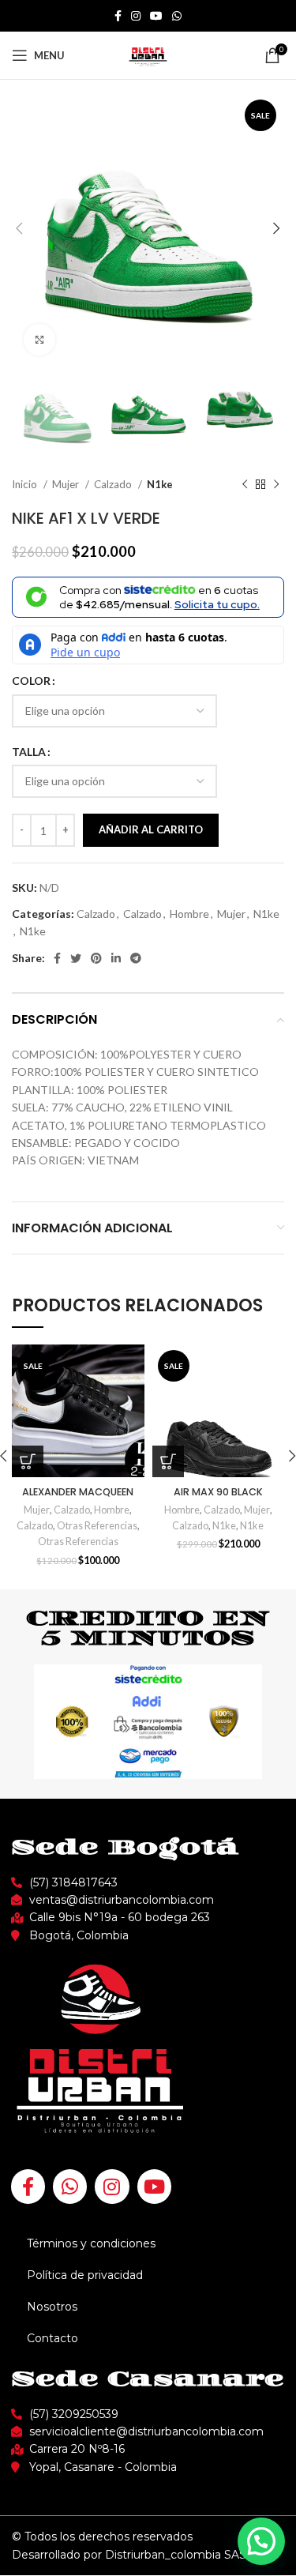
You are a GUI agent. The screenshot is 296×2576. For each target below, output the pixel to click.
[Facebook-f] (28, 2186)
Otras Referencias (97, 1526)
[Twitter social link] (76, 958)
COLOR (31, 681)
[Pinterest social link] (96, 958)
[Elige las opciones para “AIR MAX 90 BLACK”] (168, 1461)
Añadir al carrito (151, 829)
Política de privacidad (85, 2275)
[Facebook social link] (118, 16)
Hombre (189, 914)
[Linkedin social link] (116, 958)
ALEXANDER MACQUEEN (78, 1492)
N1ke (160, 484)
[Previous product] (245, 484)
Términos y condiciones (91, 2243)
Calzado (114, 484)
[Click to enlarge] (39, 340)
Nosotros (52, 2307)
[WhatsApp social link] (177, 16)
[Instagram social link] (136, 16)
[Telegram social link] (136, 958)
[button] (261, 2541)
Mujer (67, 484)
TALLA (29, 752)
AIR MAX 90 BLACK (218, 1492)
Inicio (26, 484)
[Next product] (276, 484)
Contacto (52, 2338)
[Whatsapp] (70, 2186)
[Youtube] (154, 2186)
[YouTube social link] (156, 16)
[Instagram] (112, 2186)
